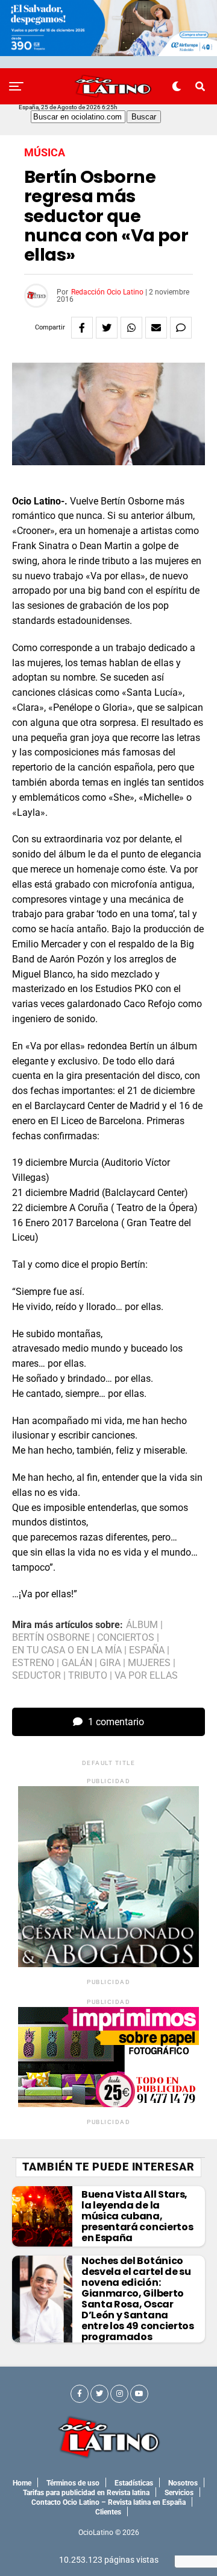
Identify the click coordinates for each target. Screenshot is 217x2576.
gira (110, 1663)
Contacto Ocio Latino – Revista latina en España (108, 2502)
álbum (142, 1625)
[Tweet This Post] (107, 328)
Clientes (108, 2512)
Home (22, 2483)
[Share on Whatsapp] (131, 328)
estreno (33, 1663)
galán (77, 1663)
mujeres (149, 1663)
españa (147, 1650)
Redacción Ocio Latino (107, 292)
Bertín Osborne (51, 1638)
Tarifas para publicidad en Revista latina (86, 2493)
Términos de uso (73, 2483)
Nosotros (183, 2483)
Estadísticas (134, 2483)
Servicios (179, 2493)
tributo (88, 1676)
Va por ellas (146, 1676)
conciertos (126, 1638)
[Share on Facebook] (82, 328)
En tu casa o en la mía (67, 1650)
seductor (36, 1676)
